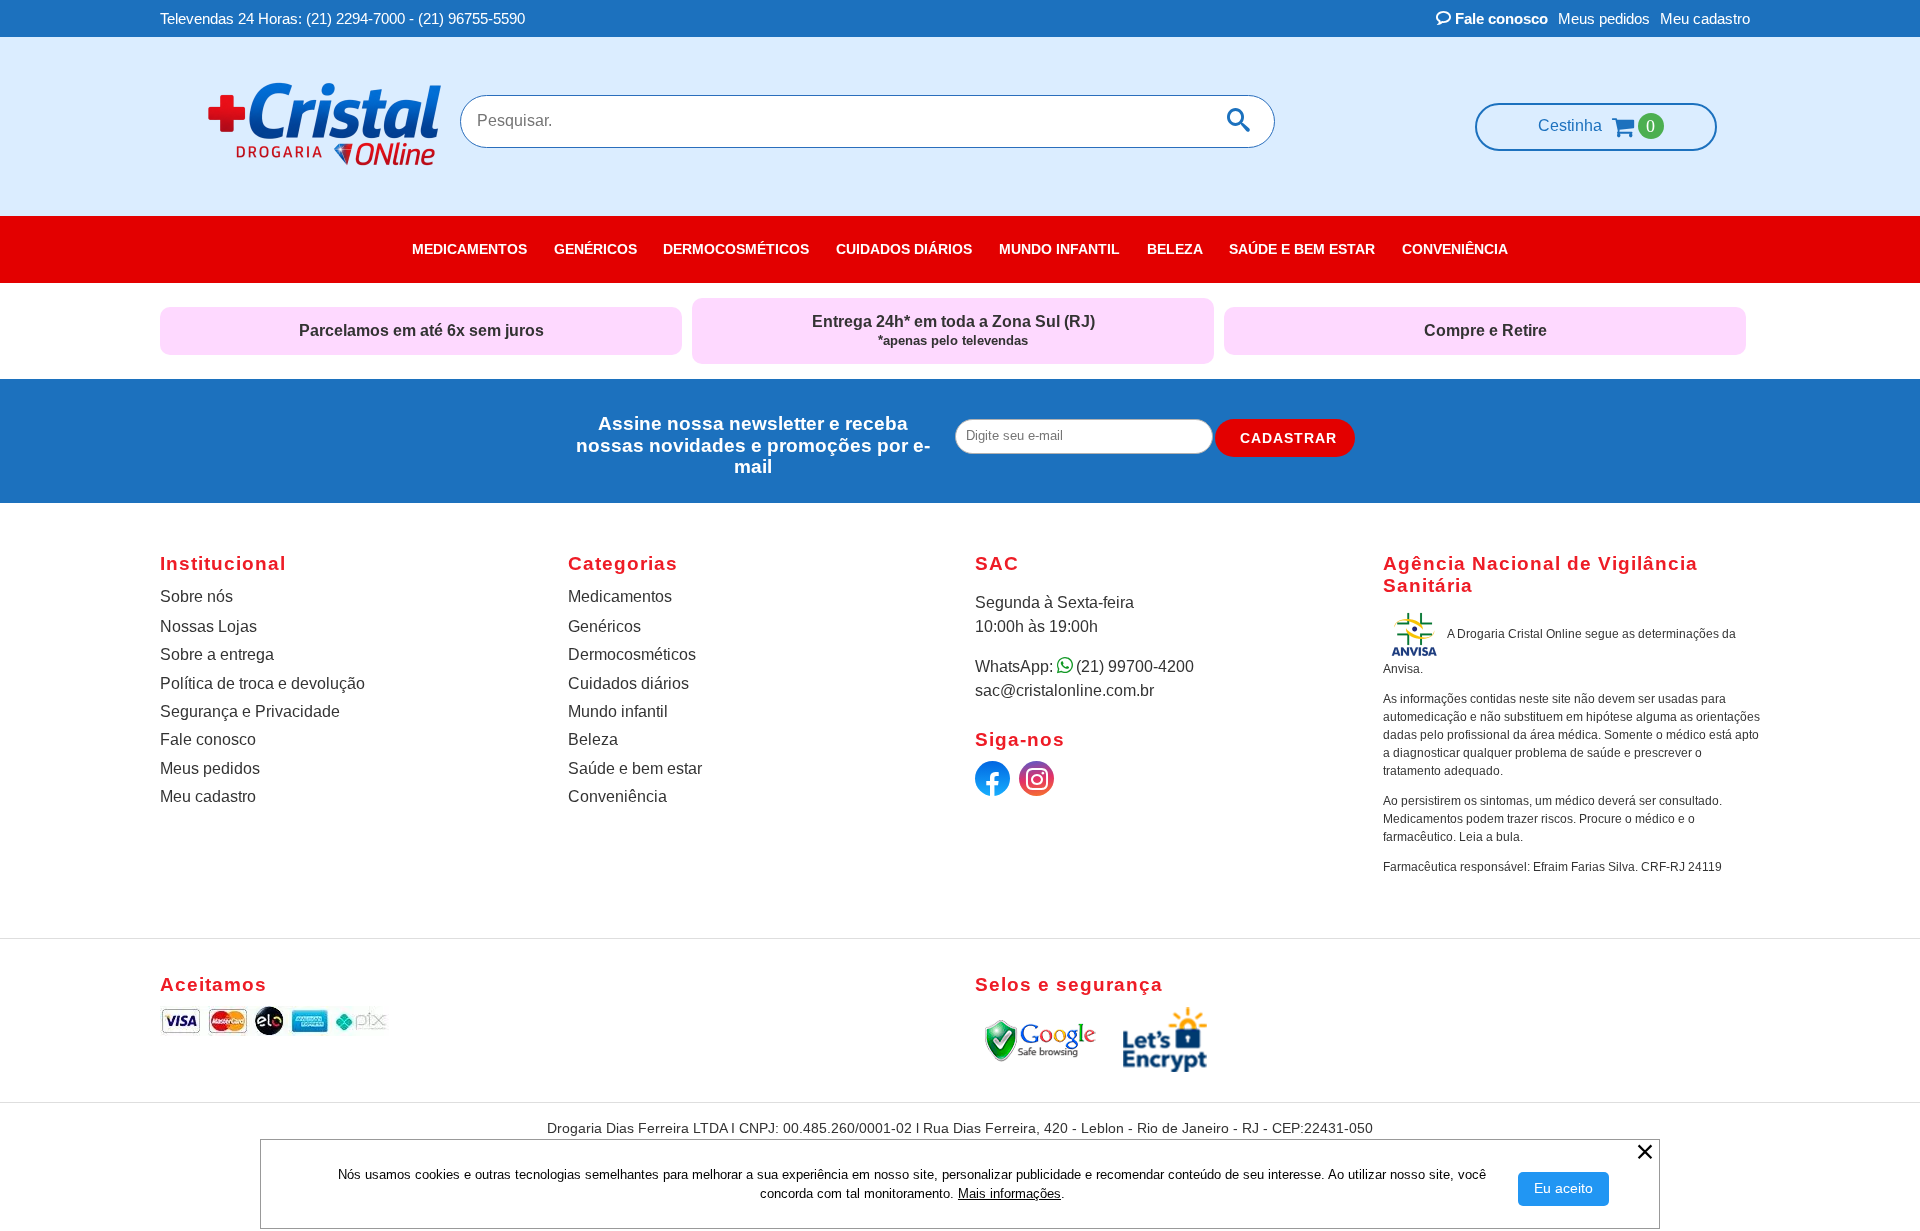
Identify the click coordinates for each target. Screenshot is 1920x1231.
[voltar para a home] (324, 172)
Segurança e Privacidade (250, 711)
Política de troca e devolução (262, 683)
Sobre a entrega (217, 654)
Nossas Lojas (208, 626)
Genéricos (604, 626)
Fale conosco (1499, 18)
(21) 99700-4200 (1135, 666)
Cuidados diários (628, 683)
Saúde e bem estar (635, 768)
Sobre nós (196, 596)
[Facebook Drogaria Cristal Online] (995, 783)
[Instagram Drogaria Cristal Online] (1039, 783)
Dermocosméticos (632, 654)
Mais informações (1009, 1193)
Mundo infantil (618, 711)
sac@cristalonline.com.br (1064, 690)
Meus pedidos (1604, 18)
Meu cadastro (1705, 18)
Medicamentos (620, 596)
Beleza (593, 739)
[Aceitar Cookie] (1563, 1189)
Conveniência (617, 796)
